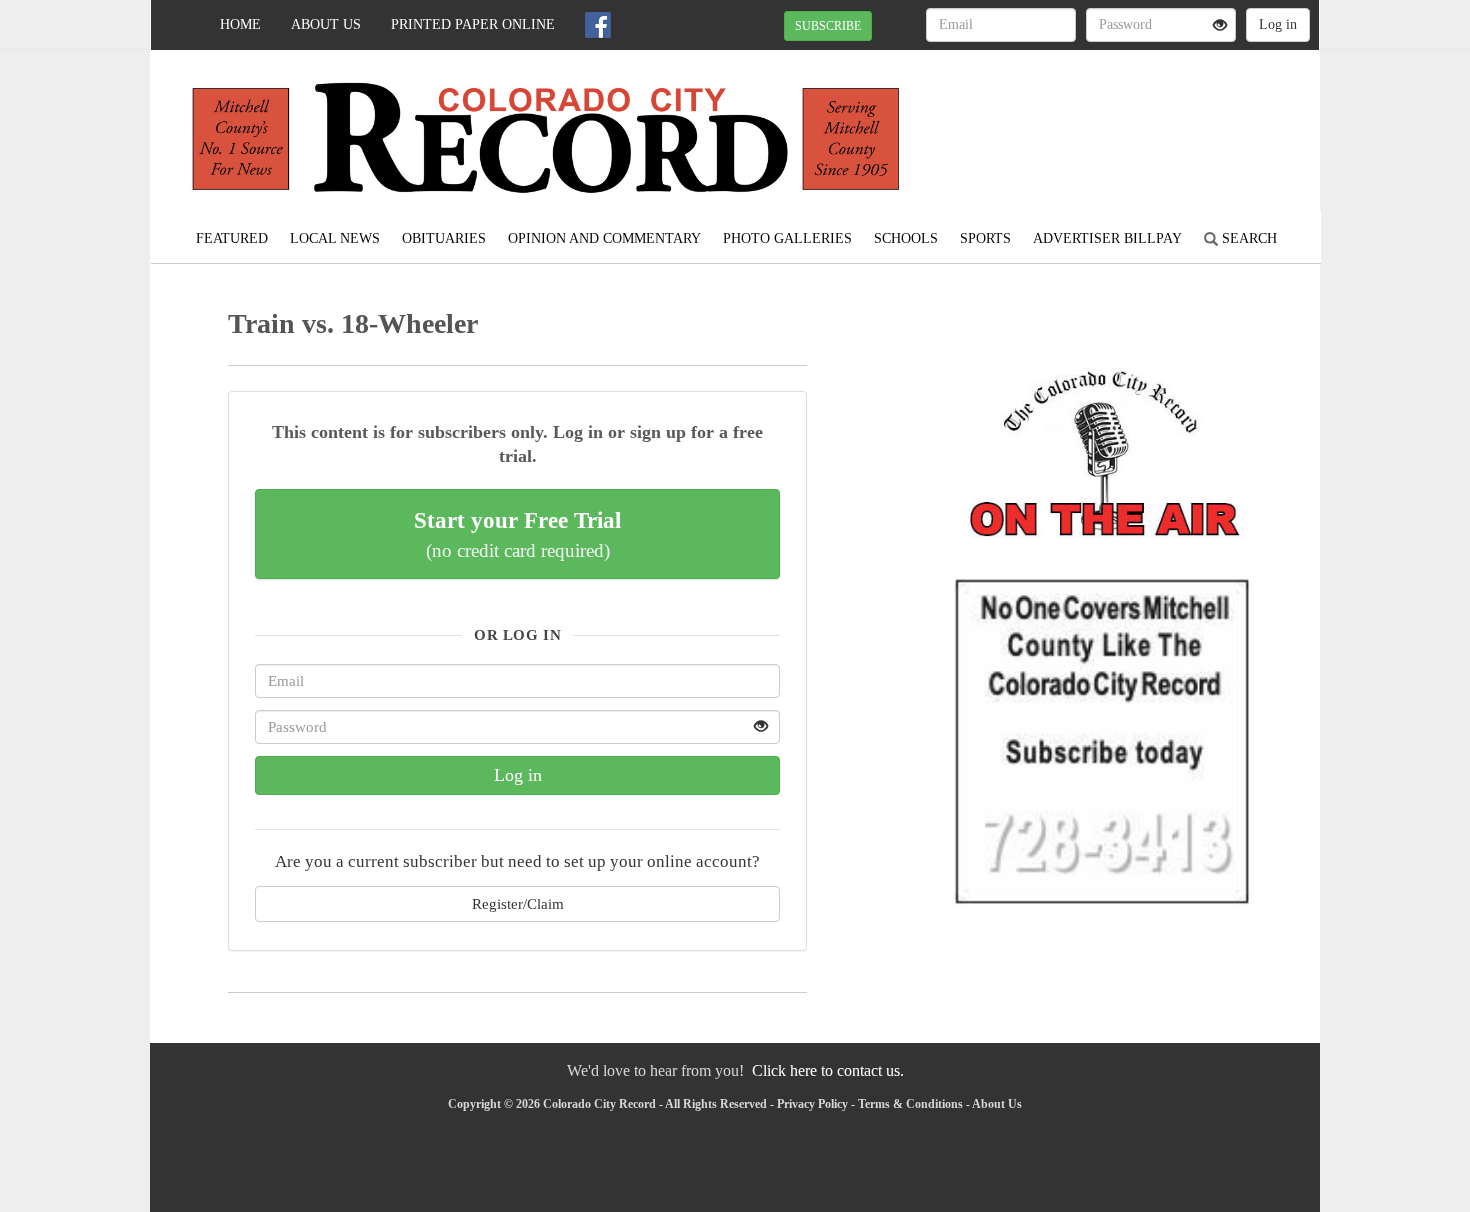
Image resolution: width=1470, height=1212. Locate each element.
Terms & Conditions (910, 1104)
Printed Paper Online (473, 24)
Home (240, 24)
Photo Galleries (787, 238)
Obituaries (444, 238)
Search (1247, 238)
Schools (906, 238)
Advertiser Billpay (1107, 238)
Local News (335, 238)
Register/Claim (518, 903)
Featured (232, 238)
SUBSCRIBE (828, 26)
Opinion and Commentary (604, 238)
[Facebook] (598, 25)
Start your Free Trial (517, 534)
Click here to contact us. (828, 1070)
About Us (326, 24)
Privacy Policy (812, 1104)
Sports (985, 238)
